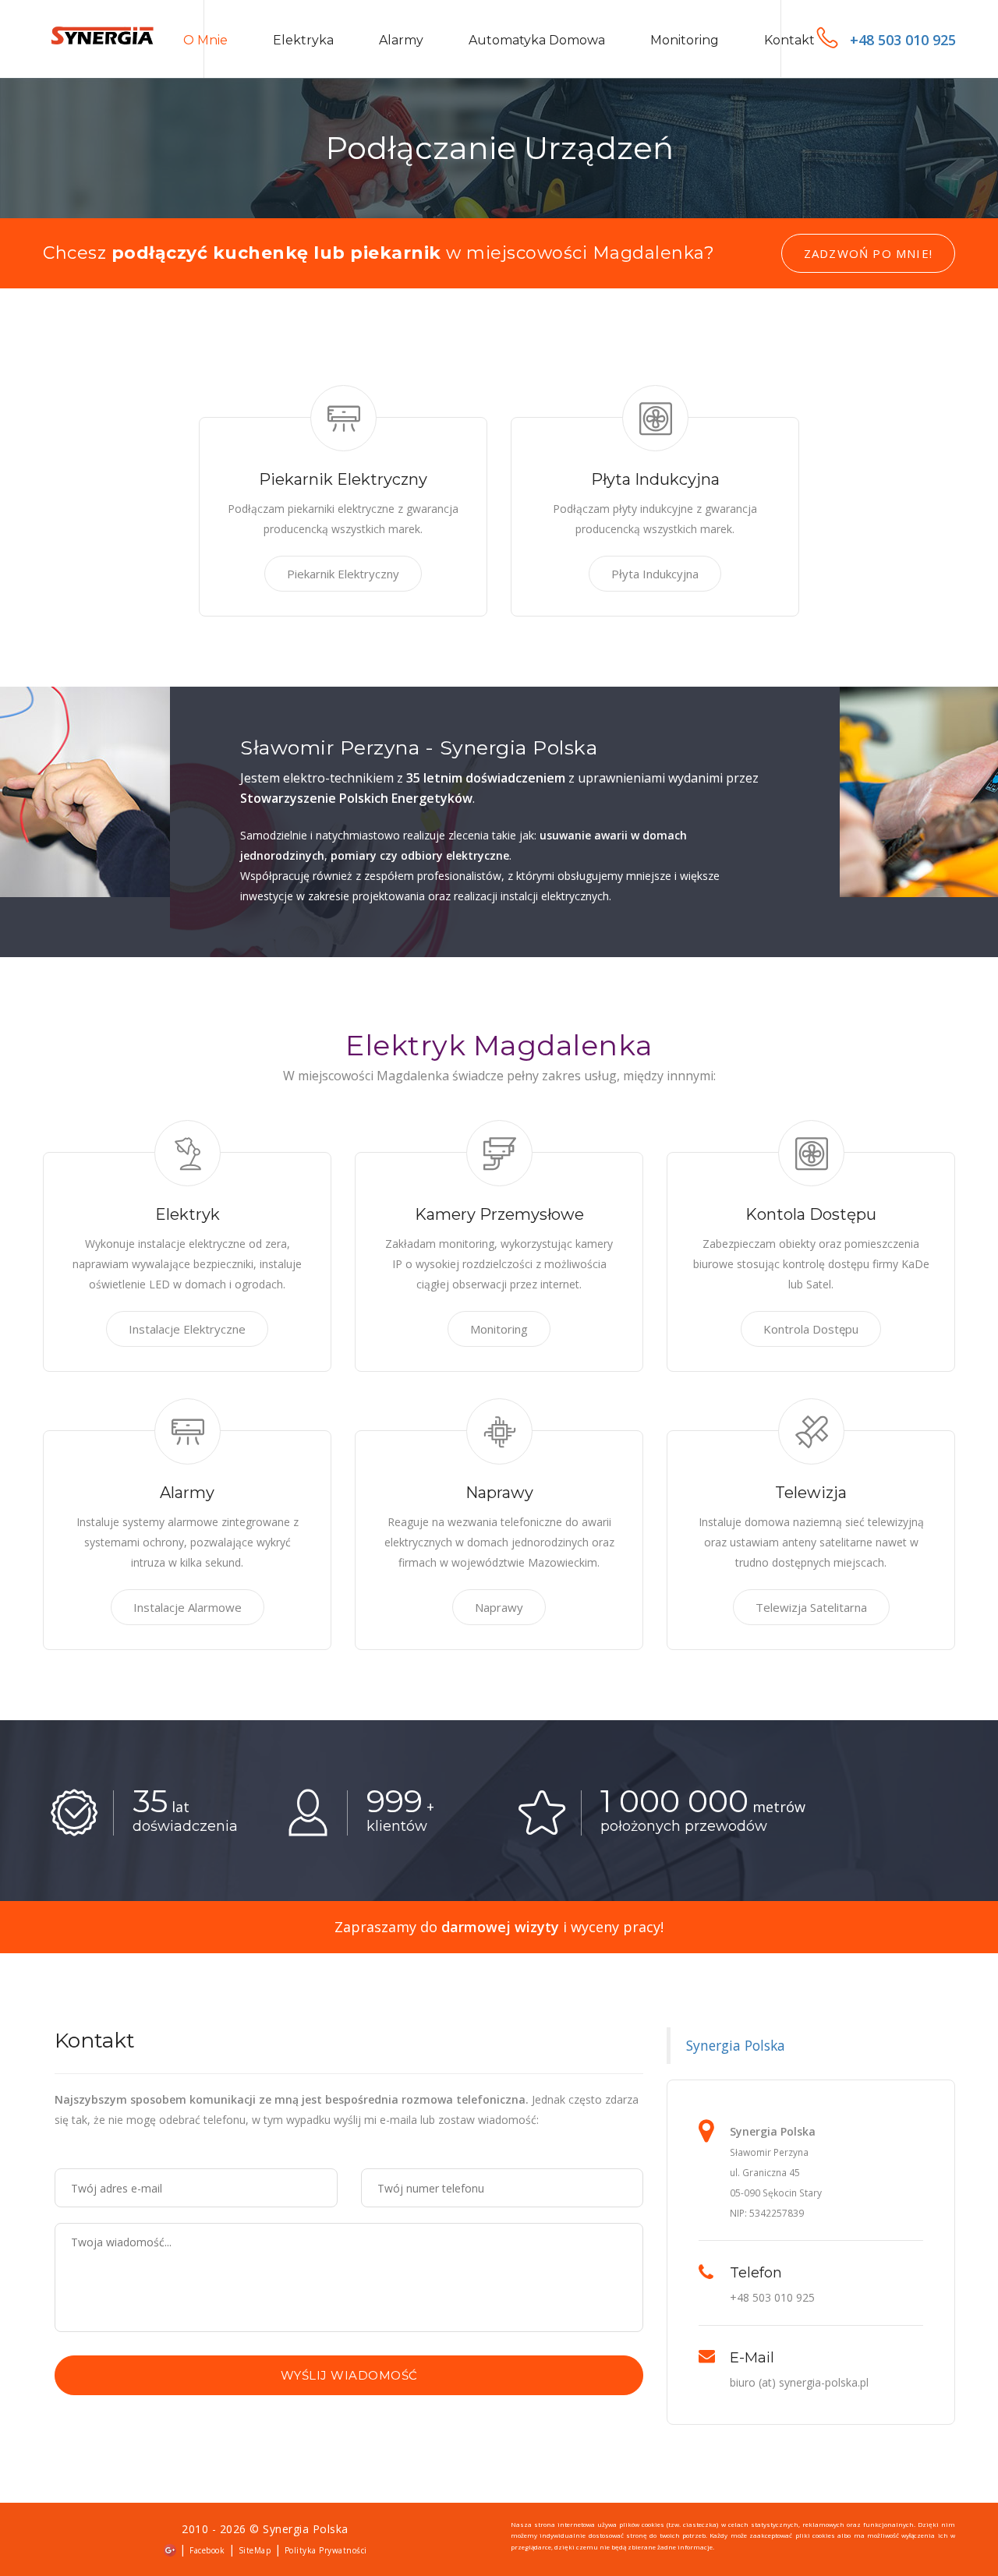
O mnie (205, 40)
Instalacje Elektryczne (187, 1329)
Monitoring (685, 40)
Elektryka (303, 40)
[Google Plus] (170, 2549)
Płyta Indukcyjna (655, 574)
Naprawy (499, 1607)
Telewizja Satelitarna (811, 1607)
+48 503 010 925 (903, 40)
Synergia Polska (736, 2045)
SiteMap (255, 2550)
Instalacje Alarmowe (188, 1607)
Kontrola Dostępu (811, 1329)
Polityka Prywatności (326, 2550)
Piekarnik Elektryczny (343, 574)
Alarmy (401, 40)
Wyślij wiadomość (349, 2375)
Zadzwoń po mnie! (868, 253)
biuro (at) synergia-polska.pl (799, 2382)
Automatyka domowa (537, 40)
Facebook (207, 2550)
